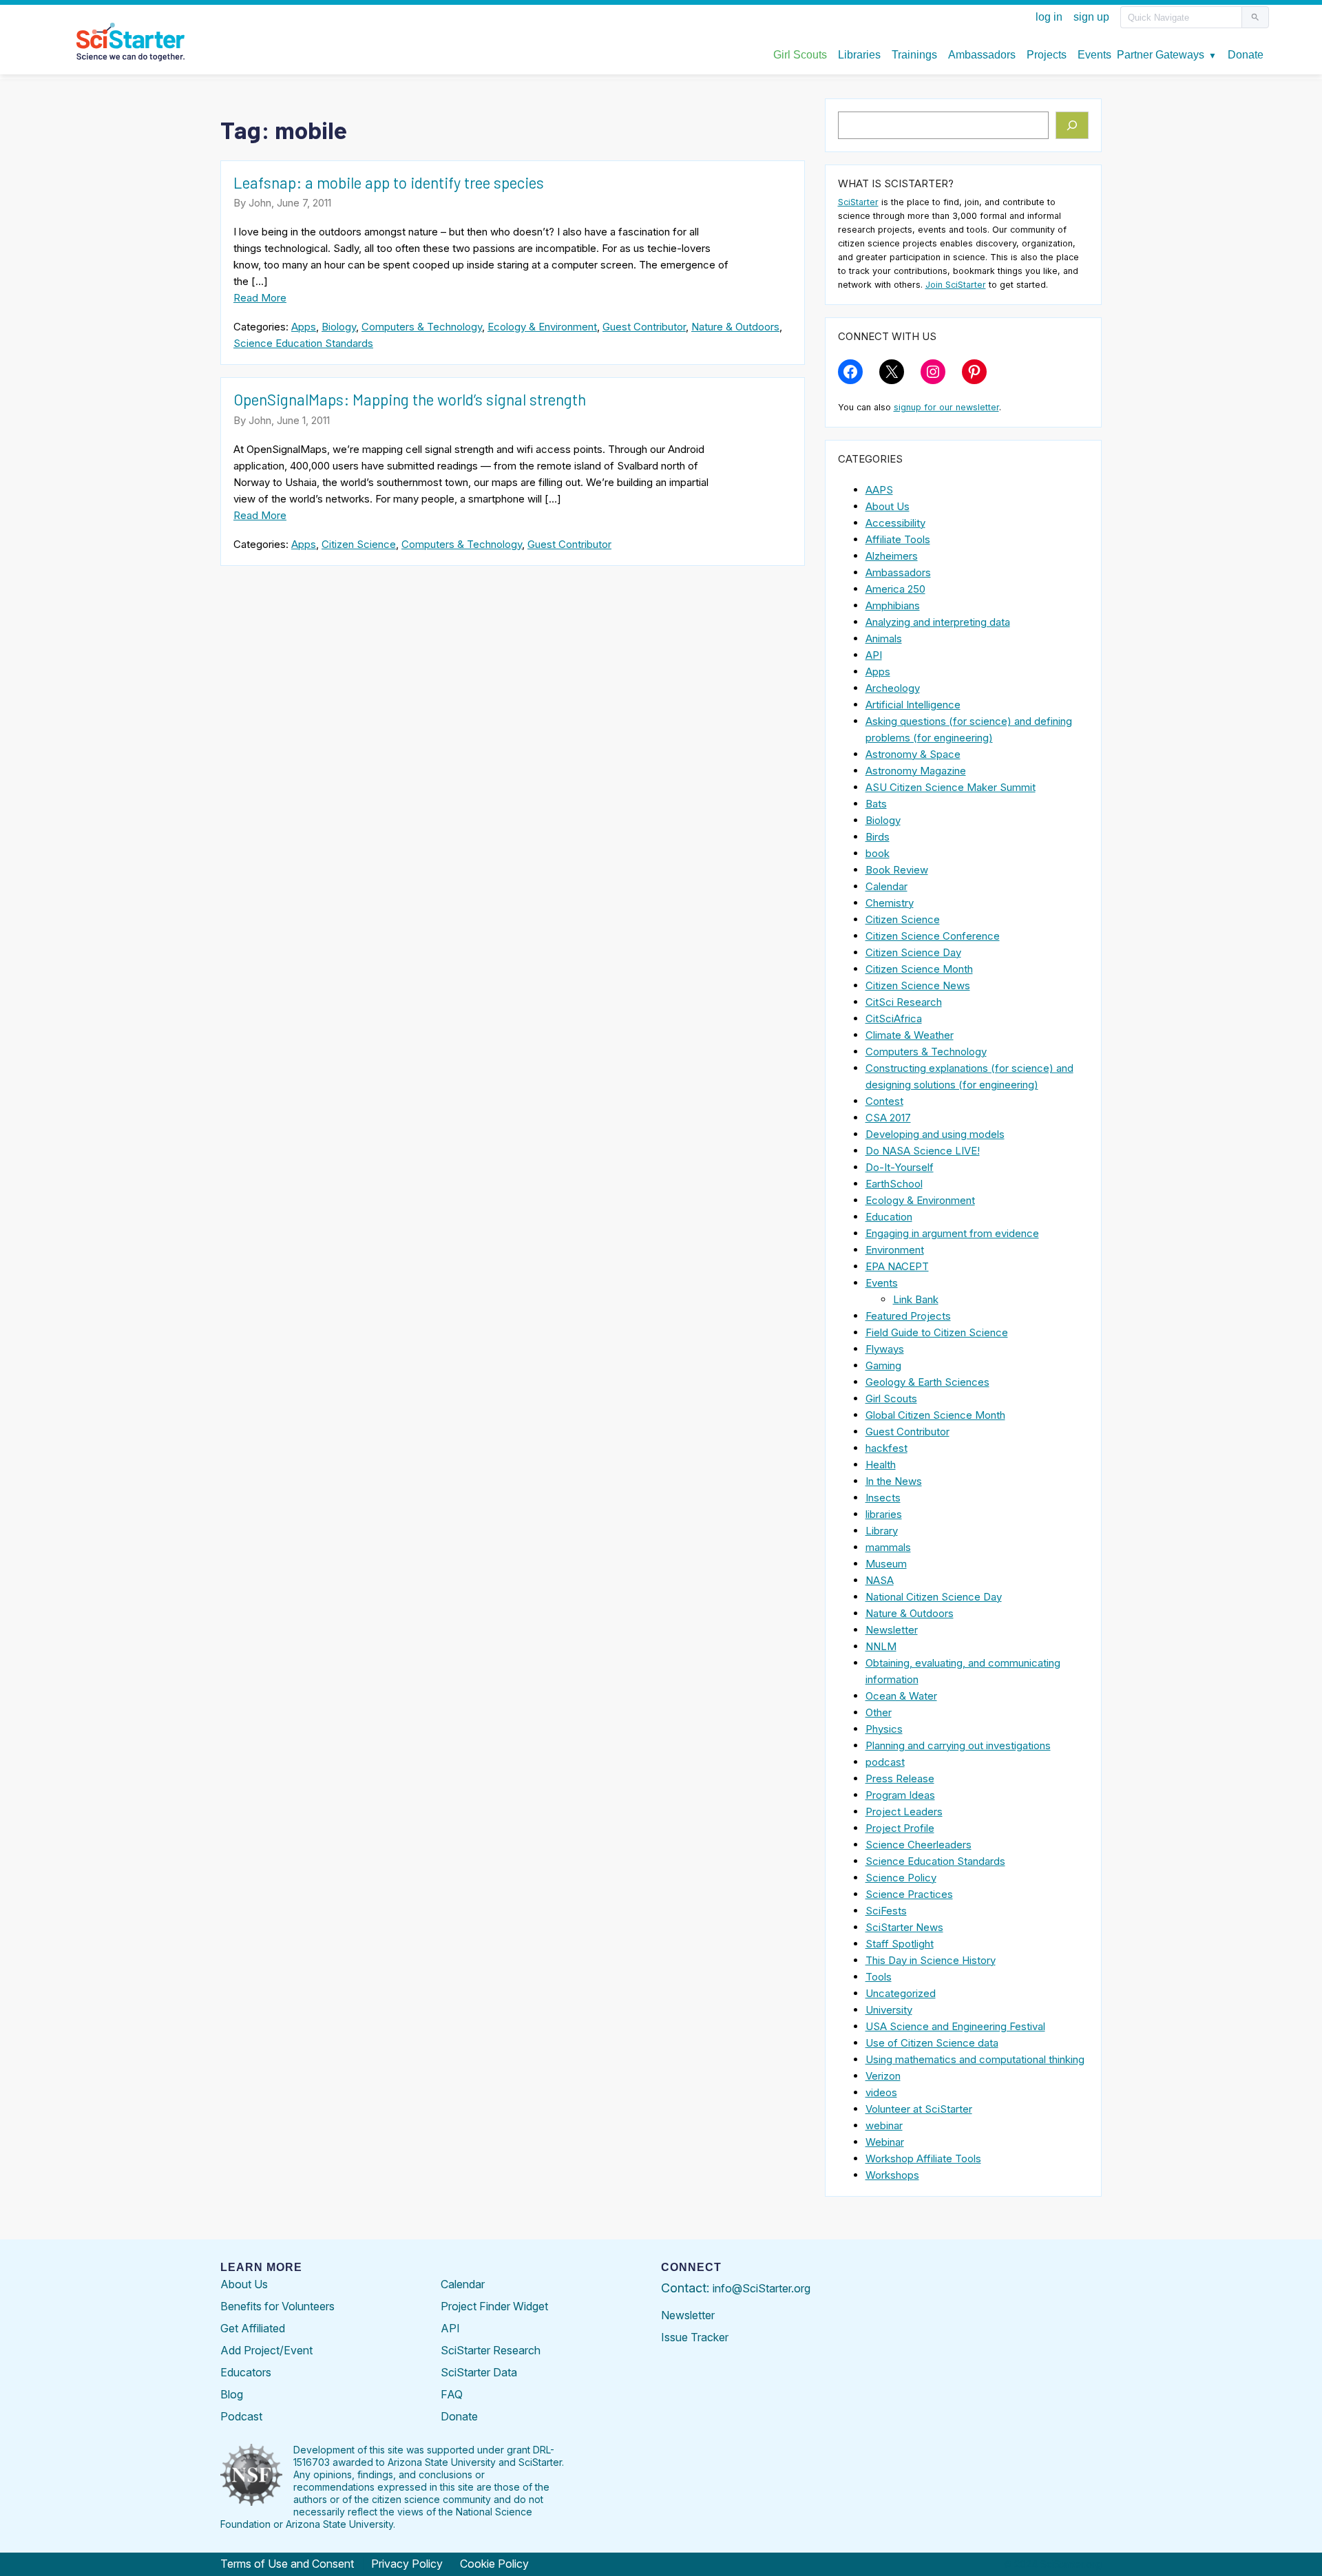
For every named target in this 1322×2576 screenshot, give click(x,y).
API (874, 655)
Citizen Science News (918, 985)
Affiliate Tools (898, 539)
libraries (884, 1514)
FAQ (452, 2394)
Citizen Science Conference (933, 936)
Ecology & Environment (542, 327)
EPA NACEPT (897, 1266)
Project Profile (900, 1828)
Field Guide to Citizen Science (937, 1332)
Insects (883, 1498)
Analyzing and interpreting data (938, 622)
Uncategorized (901, 1993)
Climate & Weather (910, 1035)
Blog (232, 2394)
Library (882, 1531)
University (889, 2010)
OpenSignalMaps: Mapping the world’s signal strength (410, 399)
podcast (885, 1762)
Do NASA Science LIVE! (923, 1151)
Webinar (885, 2142)
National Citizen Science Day (934, 1597)
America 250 (895, 589)
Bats (876, 804)
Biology (339, 327)
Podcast (241, 2416)
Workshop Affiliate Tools (923, 2158)
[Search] (1072, 125)
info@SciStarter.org (762, 2288)
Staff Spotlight (900, 1944)
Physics (884, 1729)
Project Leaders (904, 1812)
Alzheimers (892, 556)
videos (881, 2092)
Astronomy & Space (913, 754)
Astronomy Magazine (916, 771)
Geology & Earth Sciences (927, 1382)
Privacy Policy (407, 2564)
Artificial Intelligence (913, 705)
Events (882, 1283)
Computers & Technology (422, 327)
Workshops (892, 2175)
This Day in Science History (931, 1960)
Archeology (893, 688)
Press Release (900, 1778)
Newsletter (892, 1630)
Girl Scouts (891, 1398)
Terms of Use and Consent (287, 2564)
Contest (884, 1101)
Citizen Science (359, 544)
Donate (459, 2416)
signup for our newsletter (946, 407)
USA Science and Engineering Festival (955, 2026)
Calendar (886, 886)
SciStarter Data (479, 2372)
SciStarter (858, 202)
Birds (878, 837)
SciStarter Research (491, 2350)
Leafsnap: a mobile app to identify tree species (389, 182)
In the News (894, 1481)
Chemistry (890, 903)
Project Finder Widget (494, 2306)
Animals (884, 638)
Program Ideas (900, 1795)
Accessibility (895, 523)
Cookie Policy (494, 2564)
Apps (304, 327)
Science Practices (909, 1894)
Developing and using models (935, 1134)
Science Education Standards (303, 343)
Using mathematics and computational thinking (975, 2059)
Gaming (883, 1365)
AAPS (879, 490)
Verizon (883, 2076)
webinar (884, 2125)
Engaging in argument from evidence (952, 1233)
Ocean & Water (901, 1696)
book (878, 853)
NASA (880, 1580)
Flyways (885, 1349)
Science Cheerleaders (919, 1845)
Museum (886, 1564)
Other (879, 1712)
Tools (879, 1977)
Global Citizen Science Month (935, 1415)
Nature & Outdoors (735, 327)
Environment (895, 1250)
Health (881, 1465)
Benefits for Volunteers (277, 2306)
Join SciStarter (956, 285)
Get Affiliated (253, 2328)
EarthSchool (894, 1184)
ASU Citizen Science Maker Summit (951, 787)
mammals (888, 1547)
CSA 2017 (888, 1118)
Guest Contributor (644, 327)
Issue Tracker (695, 2337)
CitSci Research (904, 1002)
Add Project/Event (266, 2350)
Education (889, 1217)
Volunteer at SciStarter (919, 2109)
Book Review (897, 870)
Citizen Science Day (913, 952)
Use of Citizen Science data (932, 2043)
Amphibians (893, 605)
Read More (260, 298)
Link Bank (916, 1299)
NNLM (881, 1646)
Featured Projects (908, 1316)
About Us (888, 506)
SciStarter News (904, 1927)
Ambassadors (898, 572)
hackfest (886, 1448)
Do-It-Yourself (900, 1167)
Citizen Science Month (919, 969)
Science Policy (901, 1878)
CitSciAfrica (894, 1018)
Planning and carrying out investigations (958, 1745)
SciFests (886, 1911)
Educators (246, 2372)
